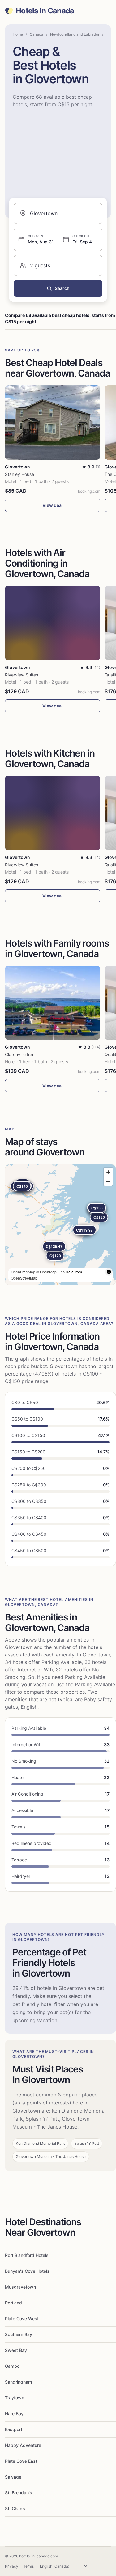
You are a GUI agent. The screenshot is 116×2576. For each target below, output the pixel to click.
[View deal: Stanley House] (53, 423)
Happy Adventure (23, 2445)
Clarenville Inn (19, 1054)
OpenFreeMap (23, 1272)
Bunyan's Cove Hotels (27, 2271)
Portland (13, 2303)
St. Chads (15, 2508)
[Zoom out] (108, 1181)
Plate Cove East (21, 2461)
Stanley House (19, 474)
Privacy (12, 2566)
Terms (28, 2566)
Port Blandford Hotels (27, 2255)
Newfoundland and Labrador (75, 34)
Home (18, 34)
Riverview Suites (21, 675)
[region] (60, 1225)
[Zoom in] (108, 1172)
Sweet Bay (16, 2350)
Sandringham (18, 2382)
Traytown (15, 2398)
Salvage (13, 2477)
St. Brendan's (19, 2493)
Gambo (12, 2366)
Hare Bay (14, 2413)
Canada (37, 34)
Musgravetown (20, 2287)
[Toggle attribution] (109, 1272)
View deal (53, 505)
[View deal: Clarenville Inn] (53, 1003)
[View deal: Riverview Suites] (53, 623)
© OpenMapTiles (50, 1272)
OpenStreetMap (24, 1278)
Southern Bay (19, 2334)
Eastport (14, 2429)
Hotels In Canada (45, 11)
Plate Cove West (22, 2318)
